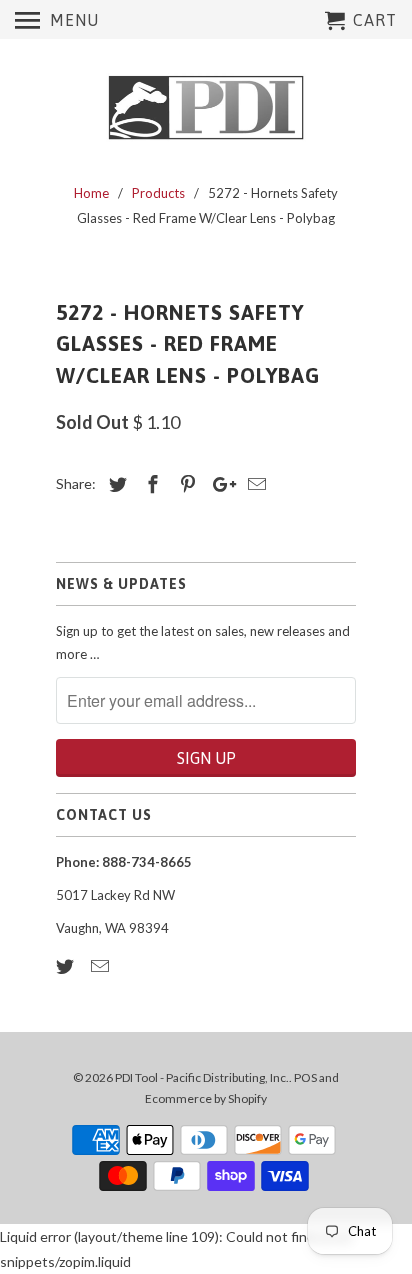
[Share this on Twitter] (115, 484)
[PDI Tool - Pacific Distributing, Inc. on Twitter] (67, 966)
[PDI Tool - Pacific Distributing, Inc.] (206, 108)
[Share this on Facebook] (150, 484)
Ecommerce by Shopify (206, 1098)
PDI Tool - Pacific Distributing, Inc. (202, 1077)
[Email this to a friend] (254, 484)
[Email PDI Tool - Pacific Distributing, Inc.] (102, 966)
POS (305, 1077)
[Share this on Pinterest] (185, 484)
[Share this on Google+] (219, 484)
